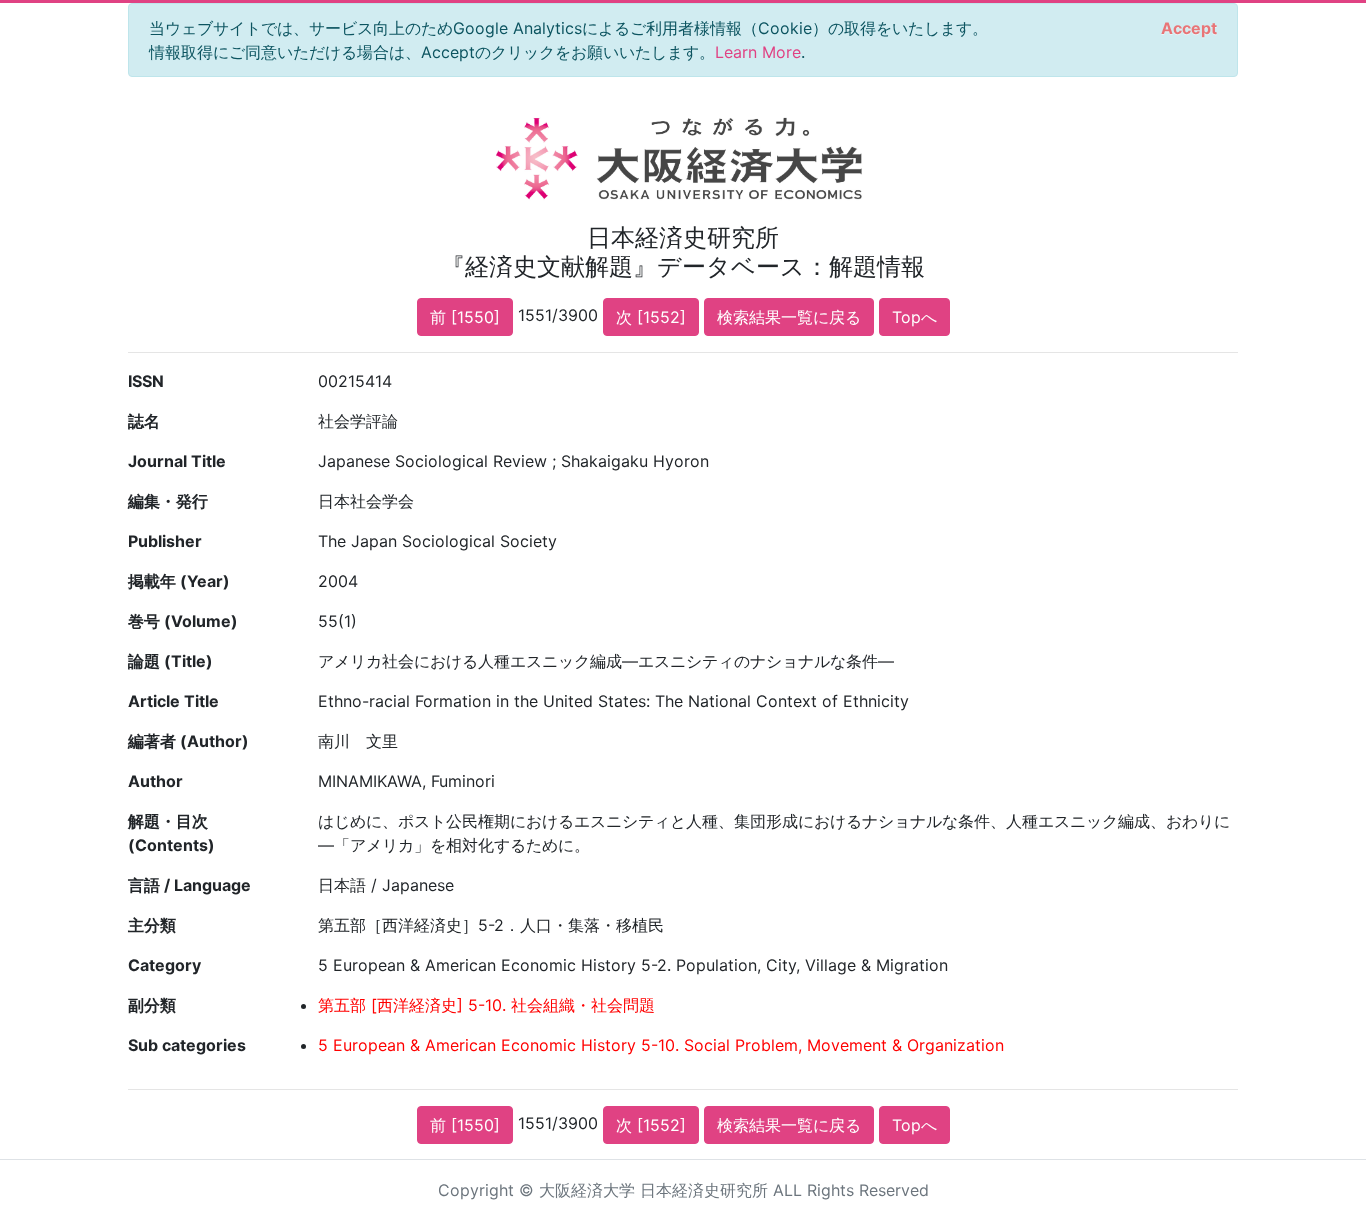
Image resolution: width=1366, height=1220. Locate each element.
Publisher (165, 541)
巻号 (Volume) (183, 621)
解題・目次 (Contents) (171, 833)
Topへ (914, 317)
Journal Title (177, 461)
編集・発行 (168, 501)
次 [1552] (651, 317)
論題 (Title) (170, 661)
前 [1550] (465, 317)
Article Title (173, 701)
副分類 (152, 1005)
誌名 (144, 421)
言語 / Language (189, 885)
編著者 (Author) (188, 741)
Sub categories (187, 1045)
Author (155, 781)
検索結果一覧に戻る (789, 317)
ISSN (146, 381)
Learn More (758, 52)
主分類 (152, 925)
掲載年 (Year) (179, 581)
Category (164, 965)
